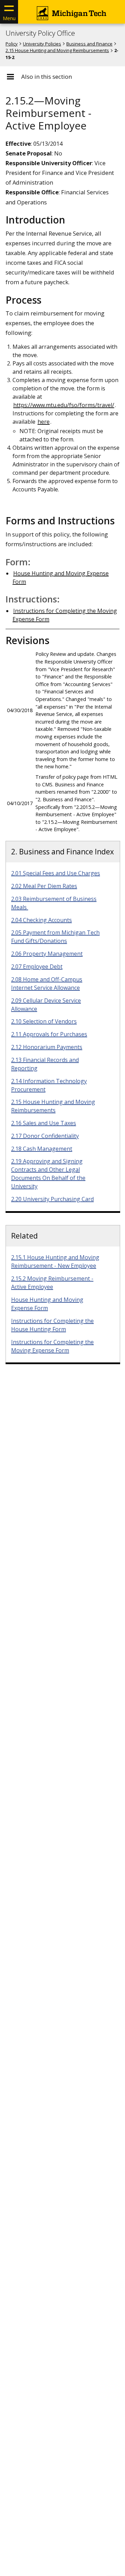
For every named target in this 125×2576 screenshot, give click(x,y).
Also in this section (47, 77)
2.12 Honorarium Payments (47, 1047)
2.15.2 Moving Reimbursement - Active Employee (52, 1283)
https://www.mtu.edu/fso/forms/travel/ (64, 405)
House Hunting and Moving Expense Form (47, 1304)
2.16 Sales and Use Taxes (44, 1123)
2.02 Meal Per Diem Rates (44, 886)
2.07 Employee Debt (37, 966)
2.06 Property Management (47, 954)
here (44, 422)
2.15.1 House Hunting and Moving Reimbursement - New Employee (55, 1261)
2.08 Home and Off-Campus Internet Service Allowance (47, 983)
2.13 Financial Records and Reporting (45, 1064)
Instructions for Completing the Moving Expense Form (52, 1346)
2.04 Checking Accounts (41, 920)
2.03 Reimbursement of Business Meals (54, 903)
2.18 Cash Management (42, 1149)
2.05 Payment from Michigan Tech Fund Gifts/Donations (55, 937)
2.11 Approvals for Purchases (49, 1034)
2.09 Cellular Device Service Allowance (46, 1005)
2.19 (48, 1174)
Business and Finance (89, 44)
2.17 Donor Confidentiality (45, 1136)
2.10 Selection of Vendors (44, 1021)
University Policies (42, 44)
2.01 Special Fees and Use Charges (56, 873)
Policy (12, 44)
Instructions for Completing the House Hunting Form (52, 1325)
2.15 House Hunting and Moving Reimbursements (57, 50)
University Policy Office (40, 33)
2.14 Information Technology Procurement (49, 1085)
